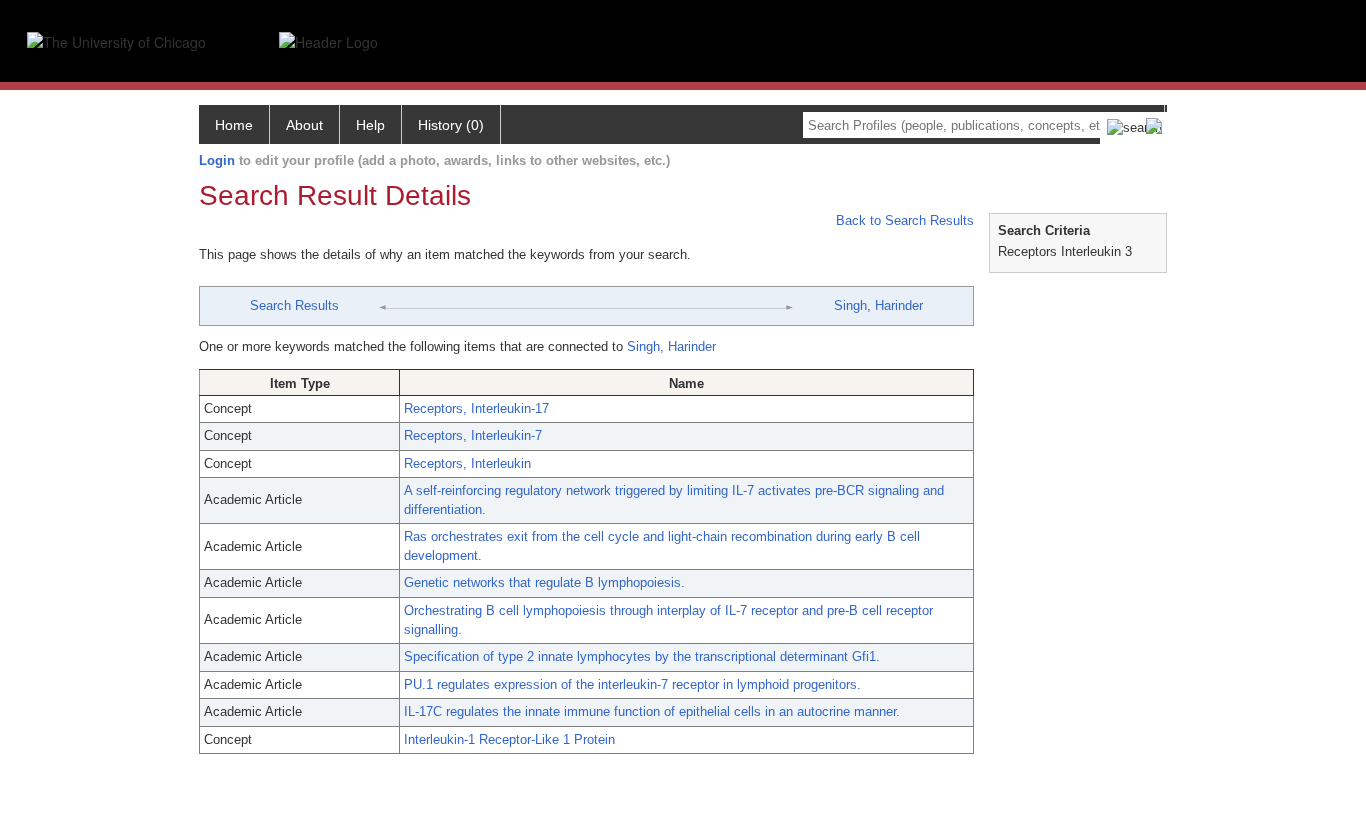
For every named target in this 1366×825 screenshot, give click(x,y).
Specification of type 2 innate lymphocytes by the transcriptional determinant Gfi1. (642, 656)
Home (234, 125)
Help (370, 125)
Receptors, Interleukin (467, 463)
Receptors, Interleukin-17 (476, 408)
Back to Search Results (903, 220)
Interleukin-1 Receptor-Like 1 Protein (509, 739)
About (304, 125)
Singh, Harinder (878, 305)
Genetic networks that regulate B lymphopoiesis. (544, 582)
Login (217, 160)
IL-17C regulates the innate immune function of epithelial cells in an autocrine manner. (652, 711)
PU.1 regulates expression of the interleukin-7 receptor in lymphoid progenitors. (632, 684)
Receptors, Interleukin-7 (473, 435)
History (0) (451, 125)
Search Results (294, 305)
